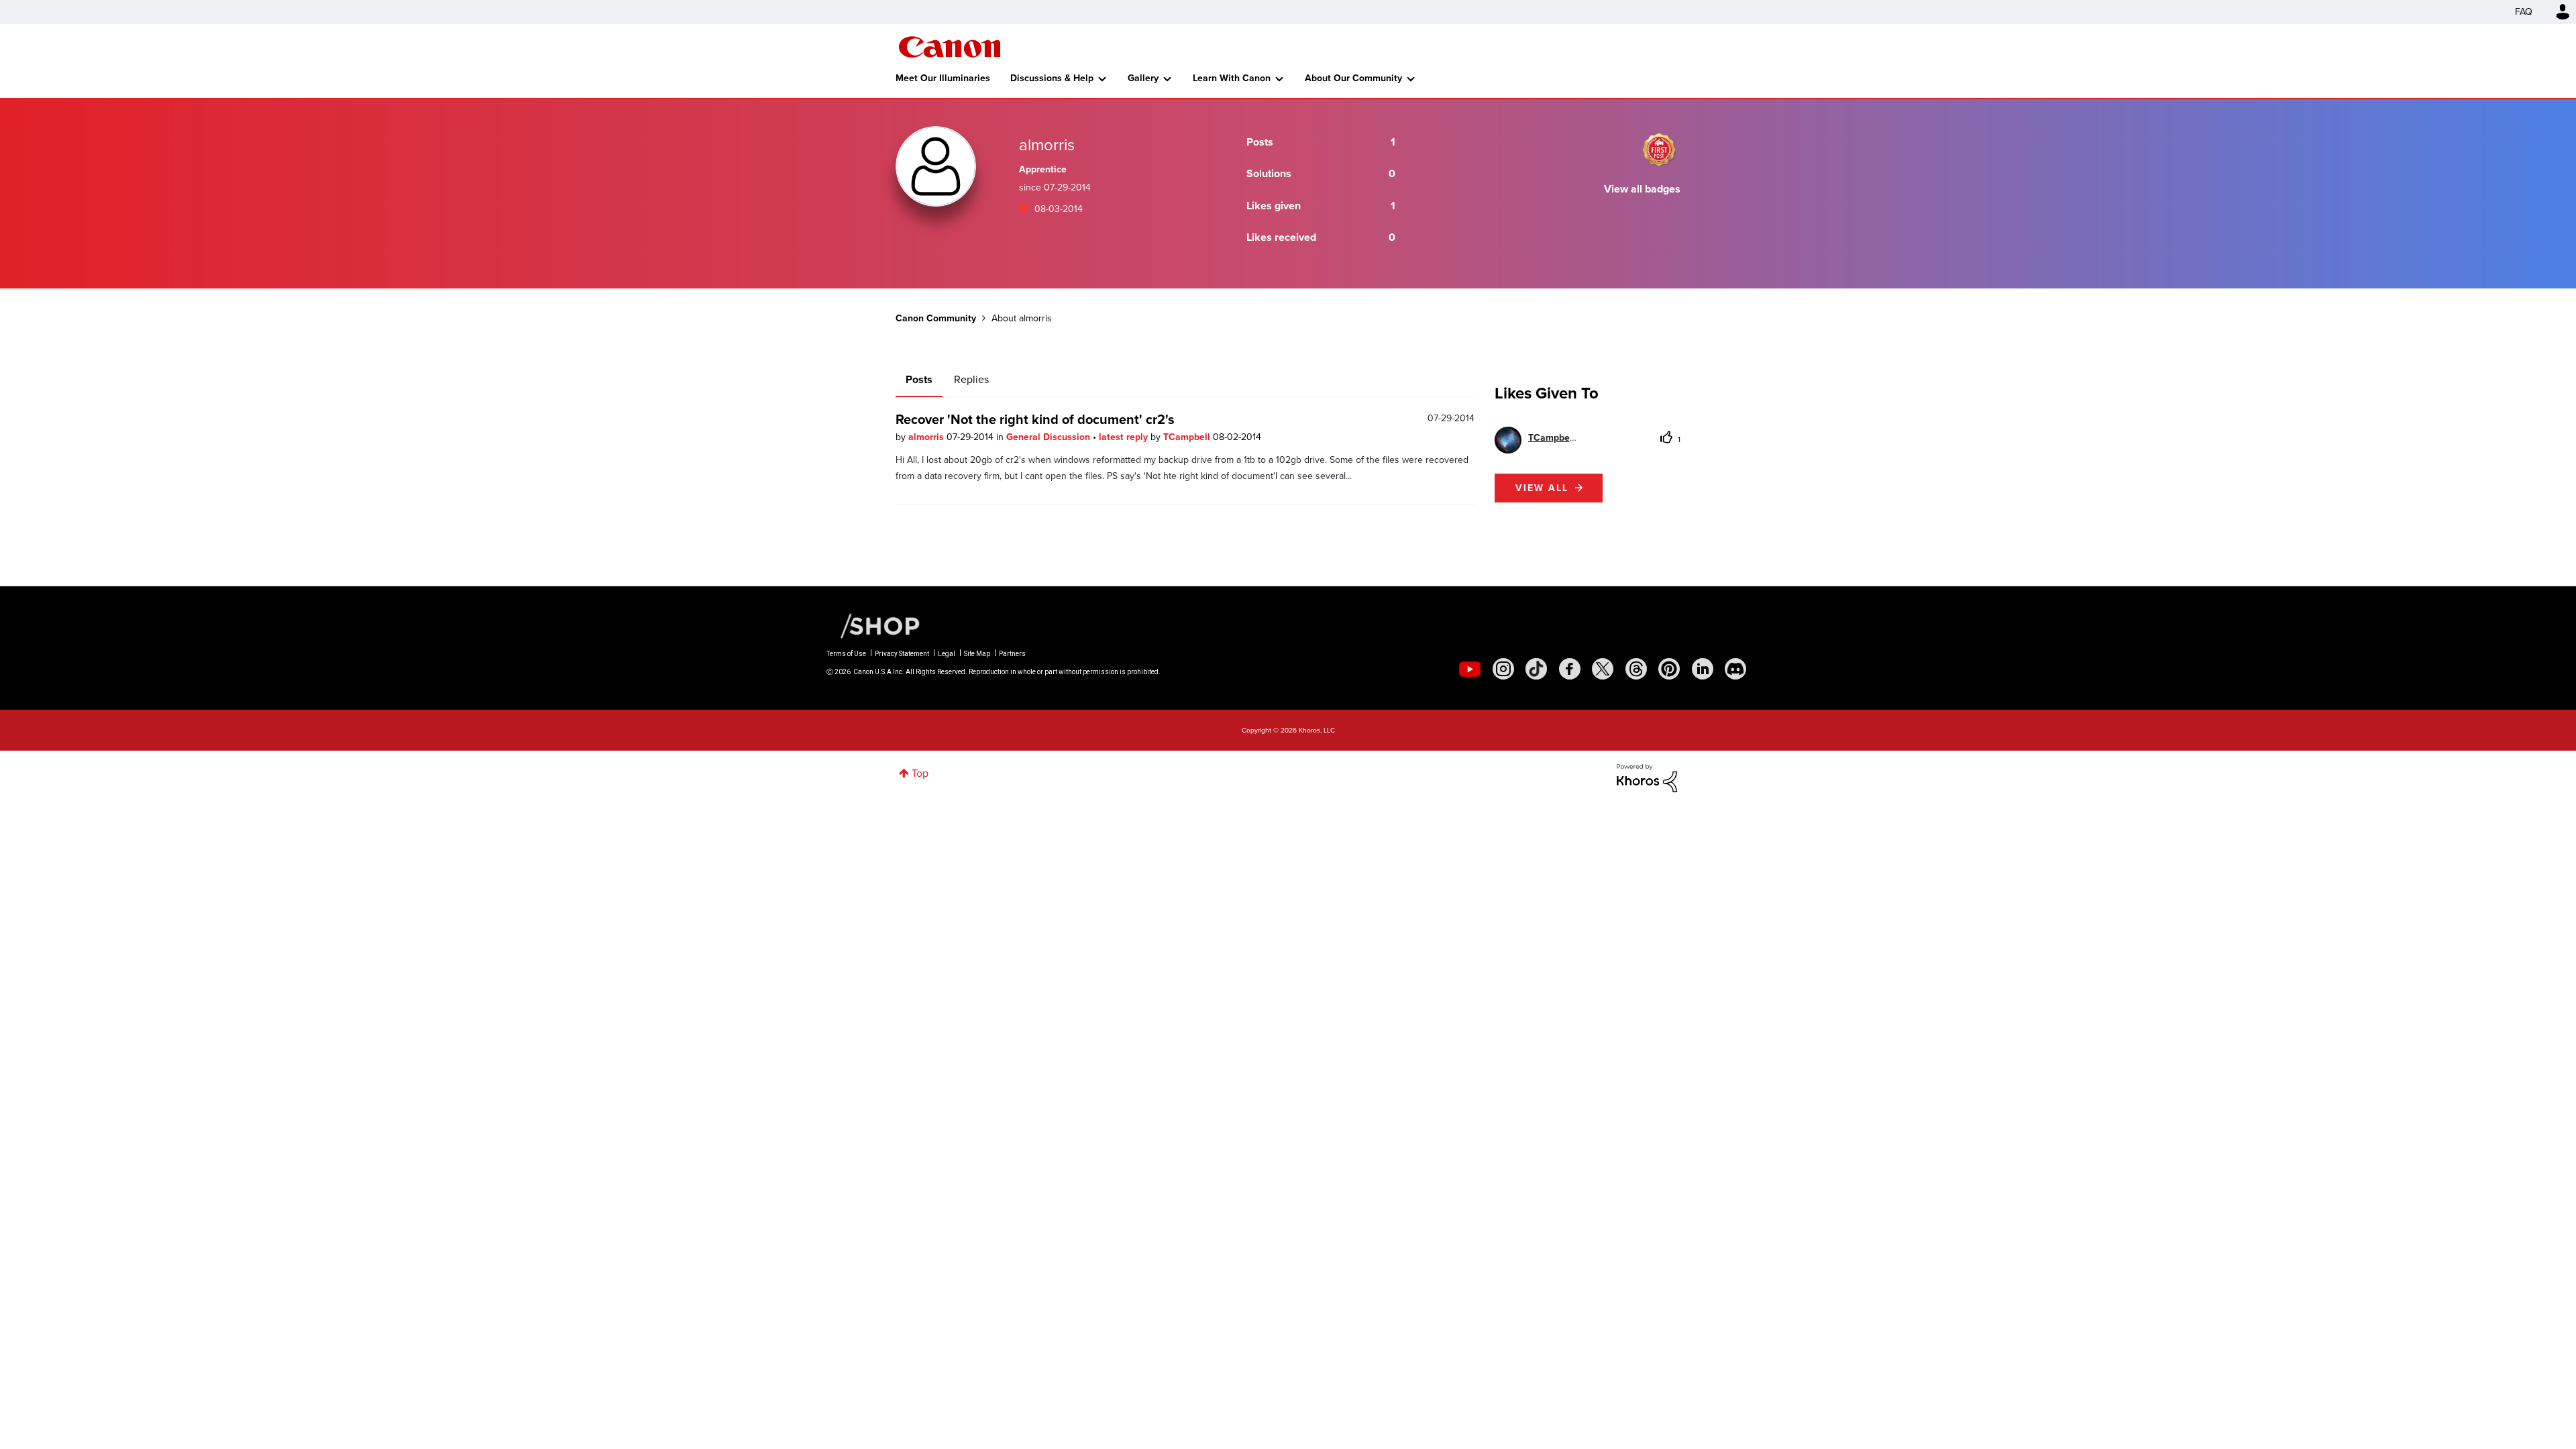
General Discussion (1050, 437)
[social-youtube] (1470, 669)
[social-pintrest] (1669, 669)
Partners (1012, 654)
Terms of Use (846, 654)
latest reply (1125, 437)
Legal (947, 654)
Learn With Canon (1232, 78)
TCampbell (1188, 437)
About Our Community (1353, 78)
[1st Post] (1659, 150)
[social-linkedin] (1703, 669)
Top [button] (920, 773)
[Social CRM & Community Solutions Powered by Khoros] (1647, 777)
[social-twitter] (1603, 669)
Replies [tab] (971, 379)
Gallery (1143, 78)
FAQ (2524, 12)
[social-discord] (1735, 669)
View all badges (1642, 189)
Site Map (977, 654)
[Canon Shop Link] (873, 625)
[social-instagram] (1503, 669)
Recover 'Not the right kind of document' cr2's (1035, 419)
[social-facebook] (1570, 669)
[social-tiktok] (1536, 669)
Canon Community (950, 47)
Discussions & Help (1052, 78)
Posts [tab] (919, 379)
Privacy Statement (902, 654)
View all (1542, 488)
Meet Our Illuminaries (943, 78)
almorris (927, 437)
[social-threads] (1636, 669)
